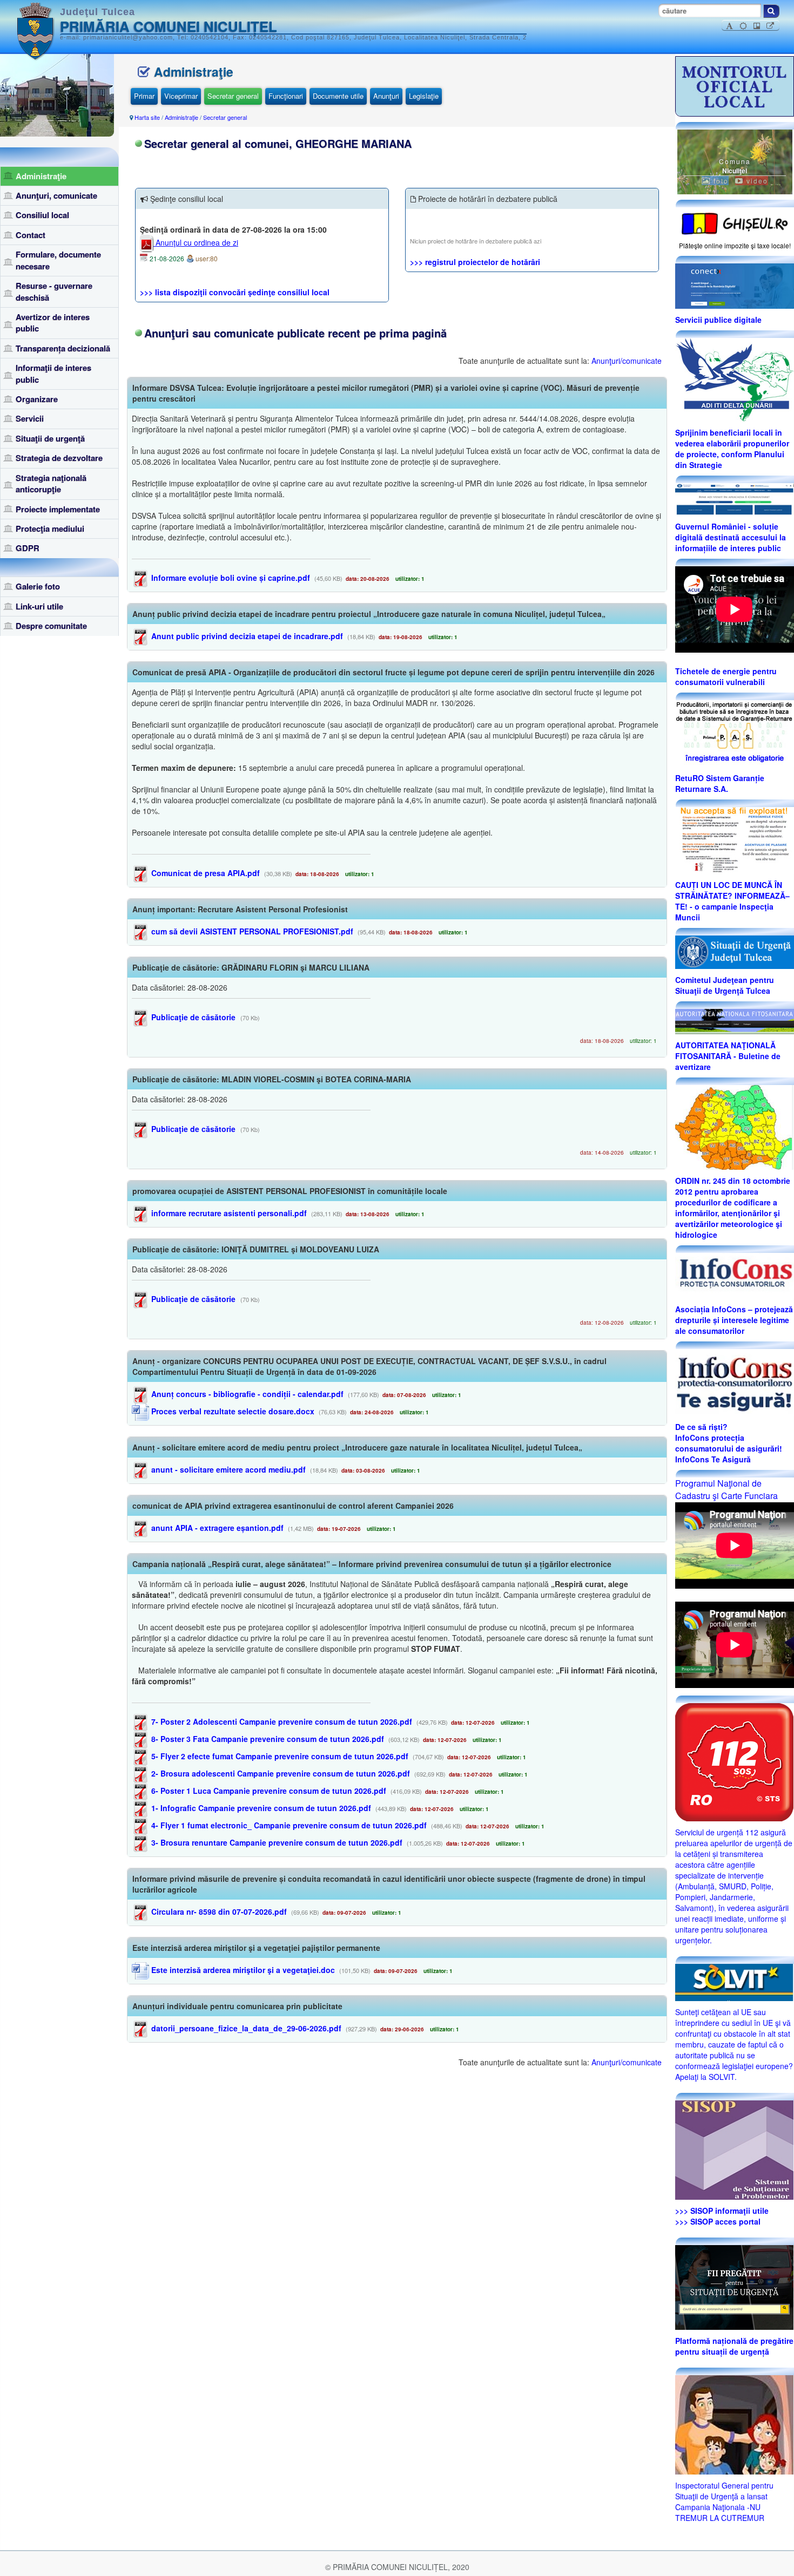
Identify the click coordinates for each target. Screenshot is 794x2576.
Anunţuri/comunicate (627, 361)
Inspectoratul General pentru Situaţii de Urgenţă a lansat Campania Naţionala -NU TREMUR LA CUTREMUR (724, 2502)
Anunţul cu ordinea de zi (196, 242)
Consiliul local (42, 215)
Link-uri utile (39, 606)
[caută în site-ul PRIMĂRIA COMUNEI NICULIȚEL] (771, 11)
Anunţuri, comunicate (56, 195)
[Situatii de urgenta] (734, 2286)
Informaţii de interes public (53, 373)
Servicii (30, 418)
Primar (144, 96)
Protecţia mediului (50, 528)
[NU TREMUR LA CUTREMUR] (734, 2423)
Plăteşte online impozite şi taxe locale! (735, 245)
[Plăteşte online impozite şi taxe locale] (735, 222)
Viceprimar (181, 96)
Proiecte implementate (58, 509)
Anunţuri (386, 96)
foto (720, 181)
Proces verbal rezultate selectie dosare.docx (232, 1411)
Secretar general (233, 96)
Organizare (37, 399)
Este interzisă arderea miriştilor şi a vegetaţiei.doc (242, 1970)
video (756, 181)
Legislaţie (424, 96)
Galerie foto (38, 586)
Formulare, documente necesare (58, 260)
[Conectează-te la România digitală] (735, 285)
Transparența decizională (63, 348)
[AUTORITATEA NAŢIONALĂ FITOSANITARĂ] (735, 1020)
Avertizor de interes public (53, 323)
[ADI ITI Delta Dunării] (734, 378)
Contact (31, 235)
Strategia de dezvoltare (59, 458)
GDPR (28, 548)
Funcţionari (286, 96)
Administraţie (41, 176)
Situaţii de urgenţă (50, 438)
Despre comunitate (51, 626)
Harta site (147, 117)
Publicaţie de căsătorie (192, 1017)
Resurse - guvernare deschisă (54, 291)
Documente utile (338, 96)
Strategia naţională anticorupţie (51, 483)
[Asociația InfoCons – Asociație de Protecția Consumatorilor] (735, 1275)
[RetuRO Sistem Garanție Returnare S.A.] (735, 733)
